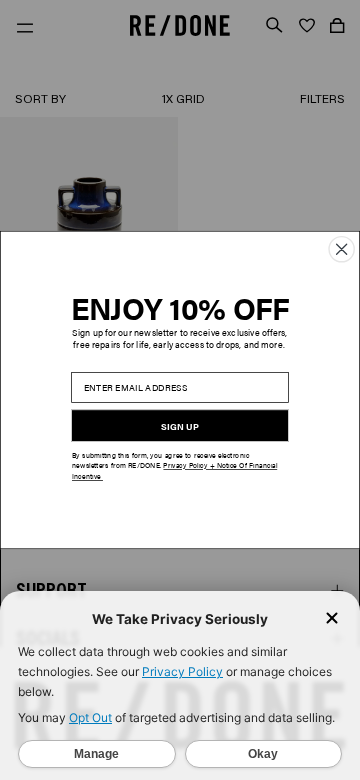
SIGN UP (179, 426)
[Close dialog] (341, 249)
